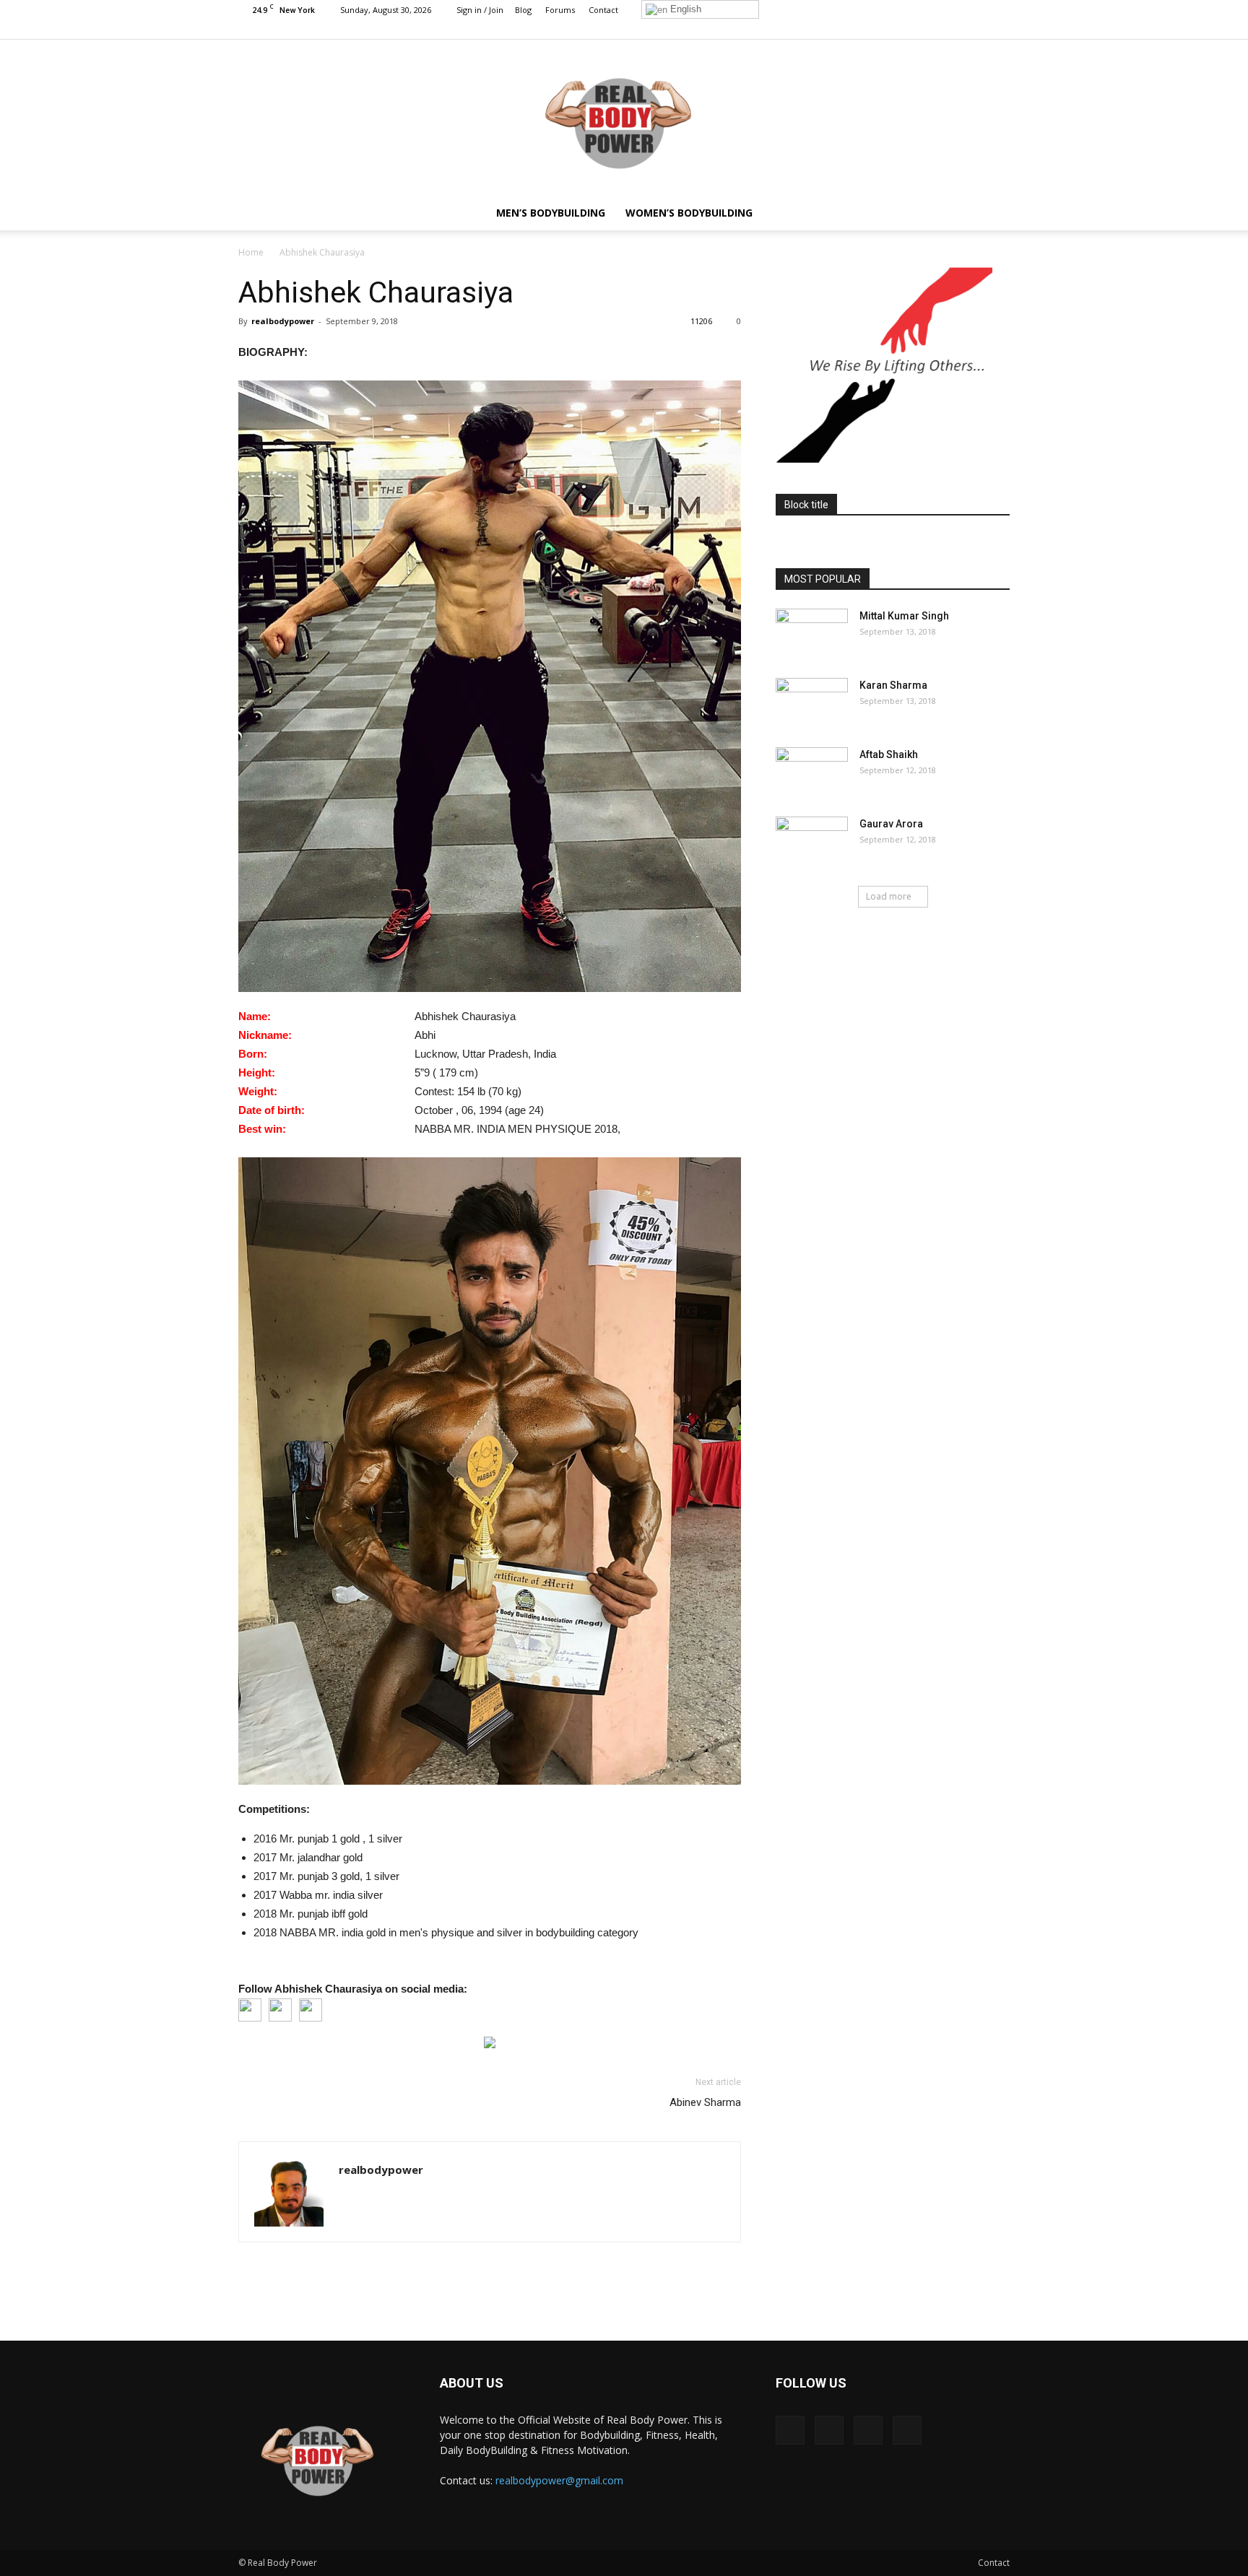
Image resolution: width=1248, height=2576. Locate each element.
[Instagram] (951, 29)
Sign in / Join (480, 10)
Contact (603, 10)
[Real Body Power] (624, 118)
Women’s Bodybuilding (689, 213)
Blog (523, 10)
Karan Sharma (893, 685)
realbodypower (283, 321)
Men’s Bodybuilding (551, 213)
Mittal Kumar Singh (904, 616)
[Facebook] (927, 29)
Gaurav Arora (891, 824)
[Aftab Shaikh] (812, 773)
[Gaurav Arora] (812, 842)
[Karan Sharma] (812, 703)
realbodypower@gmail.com (559, 2480)
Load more (889, 896)
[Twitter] (975, 29)
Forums (560, 10)
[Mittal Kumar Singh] (812, 634)
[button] (992, 213)
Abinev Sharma (705, 2102)
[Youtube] (999, 29)
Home (251, 252)
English (684, 9)
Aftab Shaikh (889, 754)
